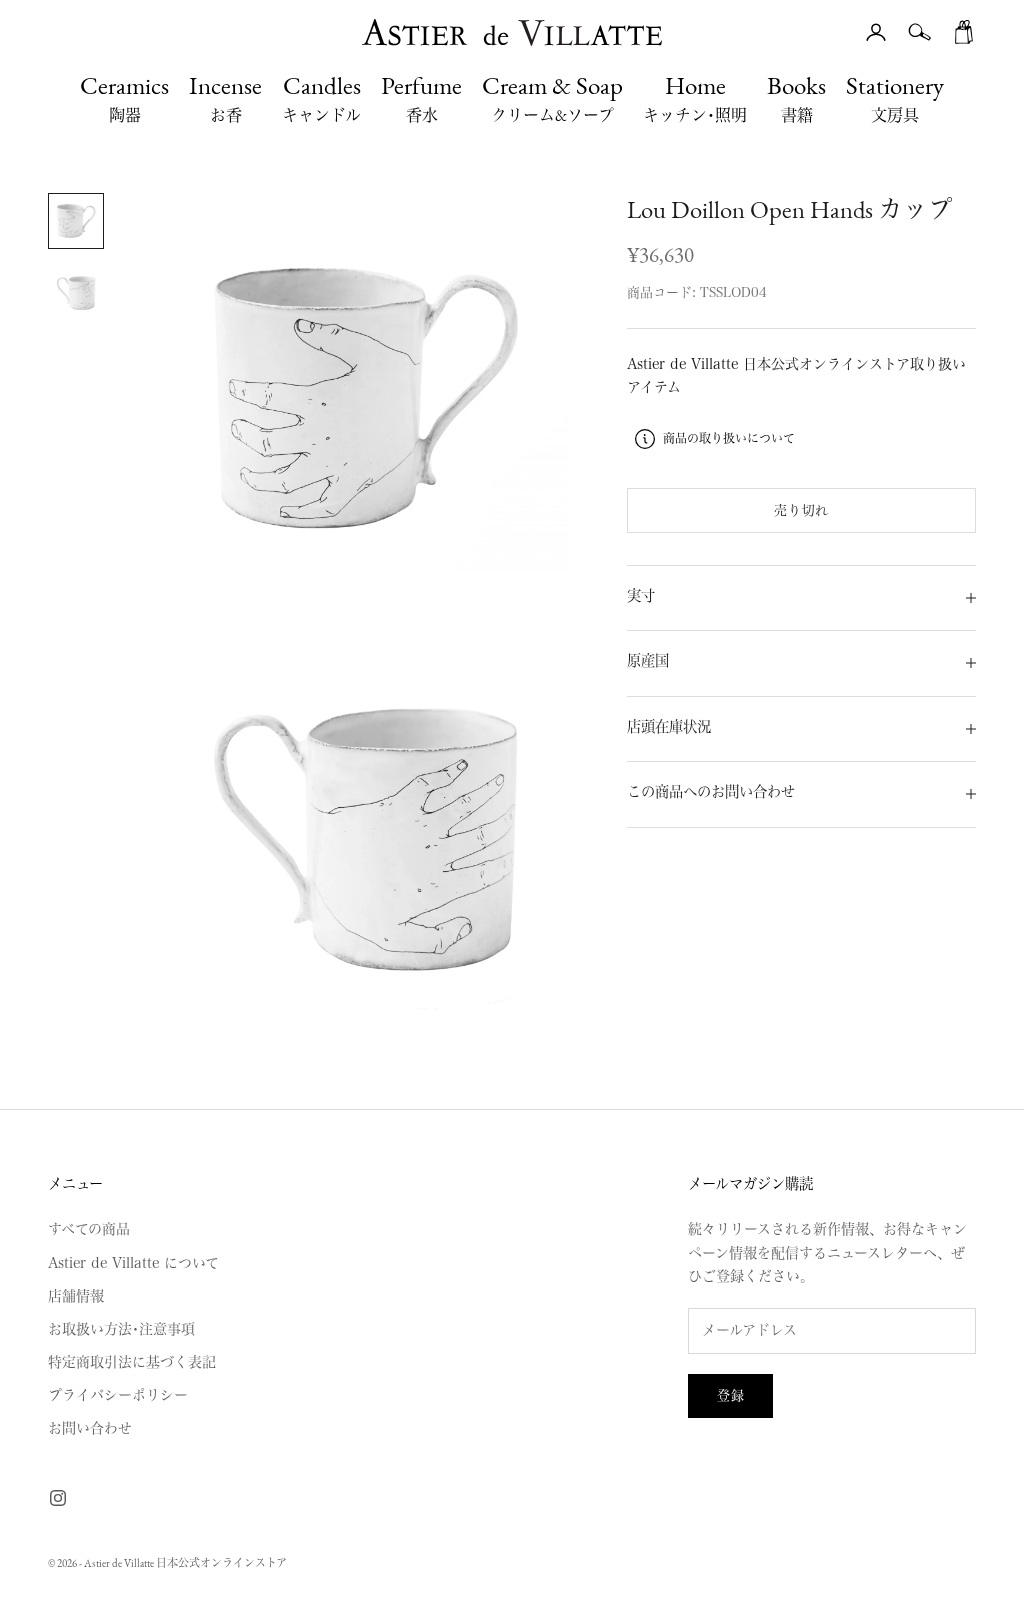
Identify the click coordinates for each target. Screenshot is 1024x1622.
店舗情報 (76, 1296)
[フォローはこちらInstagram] (58, 1498)
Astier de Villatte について (133, 1263)
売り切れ (801, 510)
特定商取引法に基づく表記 (132, 1362)
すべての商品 (89, 1229)
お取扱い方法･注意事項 (121, 1329)
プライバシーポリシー (118, 1395)
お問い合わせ (90, 1428)
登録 (730, 1395)
